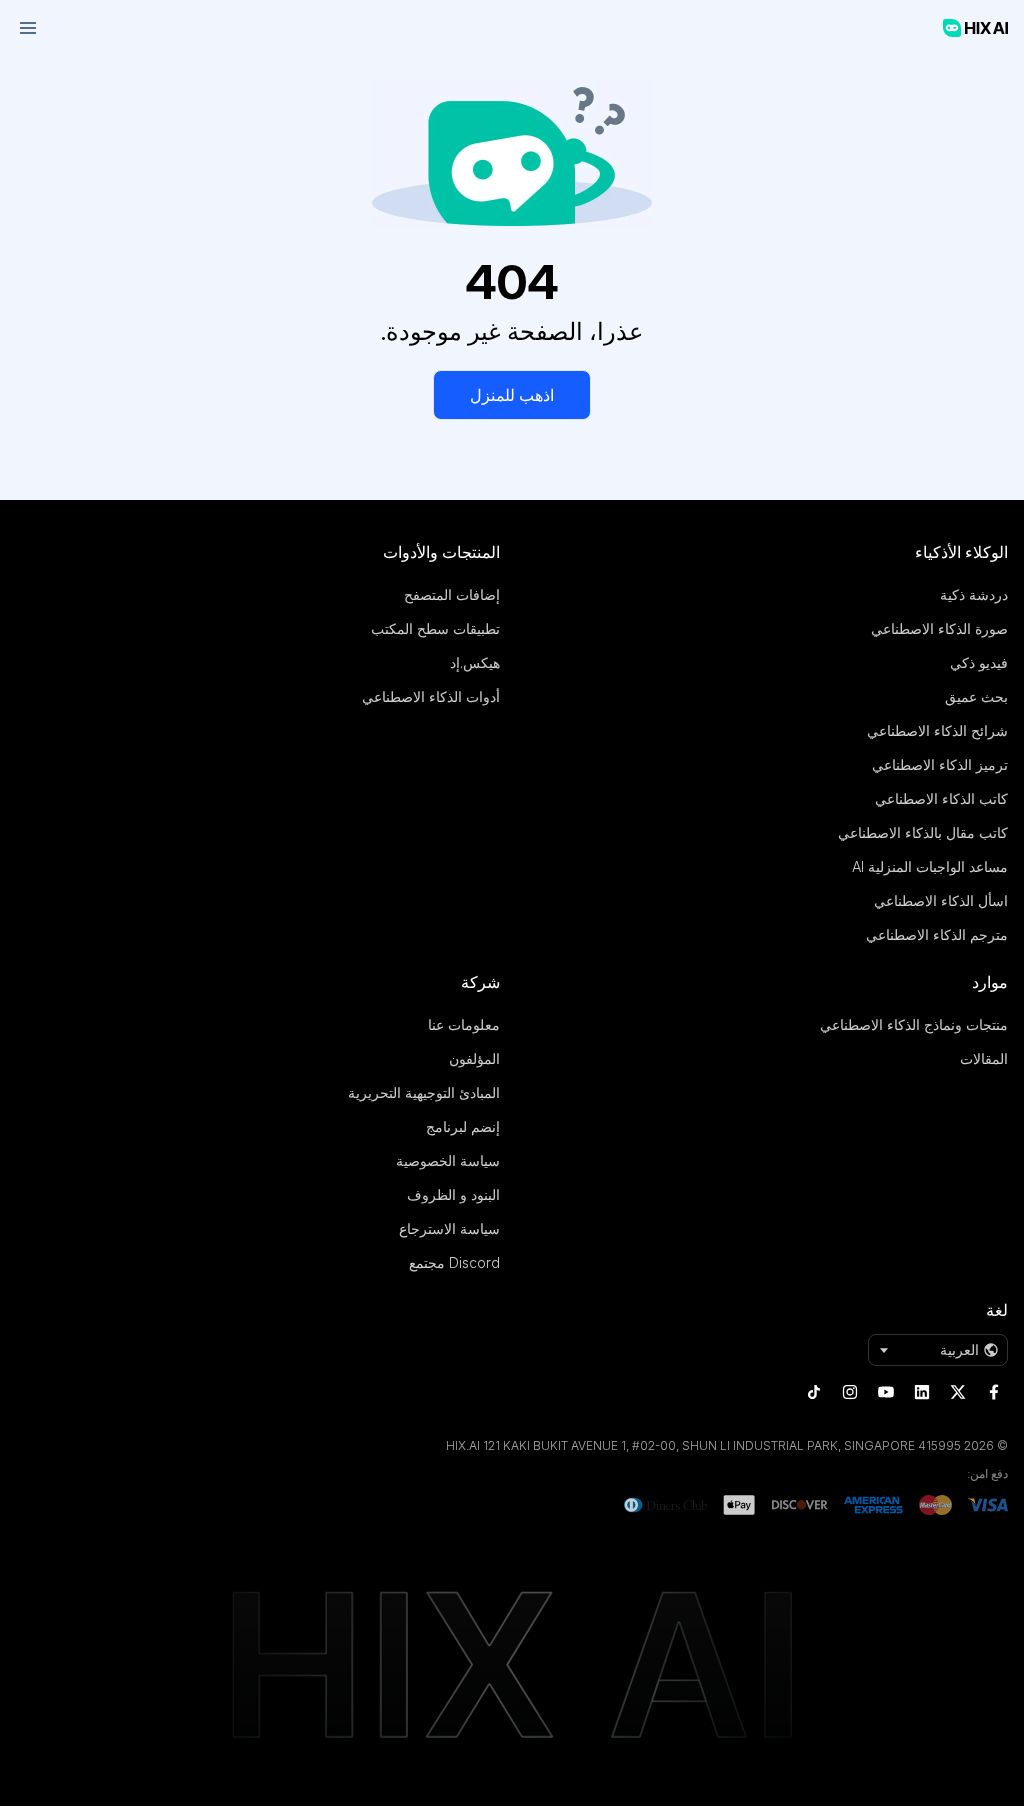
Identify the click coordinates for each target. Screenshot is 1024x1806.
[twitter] (958, 1392)
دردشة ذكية (974, 594)
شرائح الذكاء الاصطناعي (937, 730)
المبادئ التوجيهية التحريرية (424, 1092)
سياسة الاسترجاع (449, 1228)
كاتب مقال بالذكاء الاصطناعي (923, 832)
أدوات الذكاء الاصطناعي (431, 696)
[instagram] (850, 1392)
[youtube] (886, 1392)
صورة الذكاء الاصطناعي (939, 628)
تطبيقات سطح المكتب (435, 628)
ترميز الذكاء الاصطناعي (940, 764)
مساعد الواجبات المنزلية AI (930, 866)
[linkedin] (922, 1392)
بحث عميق (976, 696)
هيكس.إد (475, 662)
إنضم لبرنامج (463, 1126)
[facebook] (994, 1392)
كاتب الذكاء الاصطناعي (941, 798)
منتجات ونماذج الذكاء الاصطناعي (914, 1024)
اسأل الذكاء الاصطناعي (941, 900)
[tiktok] (814, 1392)
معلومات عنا (464, 1024)
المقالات (984, 1058)
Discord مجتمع (454, 1262)
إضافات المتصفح (452, 594)
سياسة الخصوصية (448, 1160)
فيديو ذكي (979, 662)
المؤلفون (474, 1058)
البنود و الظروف (453, 1194)
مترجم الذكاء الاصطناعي (937, 934)
